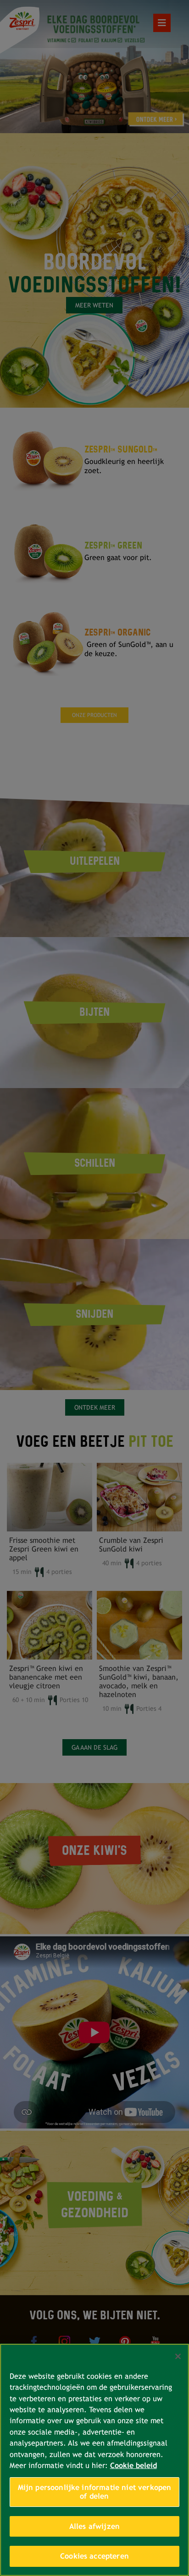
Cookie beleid (133, 2466)
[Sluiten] (178, 2356)
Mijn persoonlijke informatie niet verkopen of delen (95, 2492)
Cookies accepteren (94, 2556)
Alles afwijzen (94, 2526)
